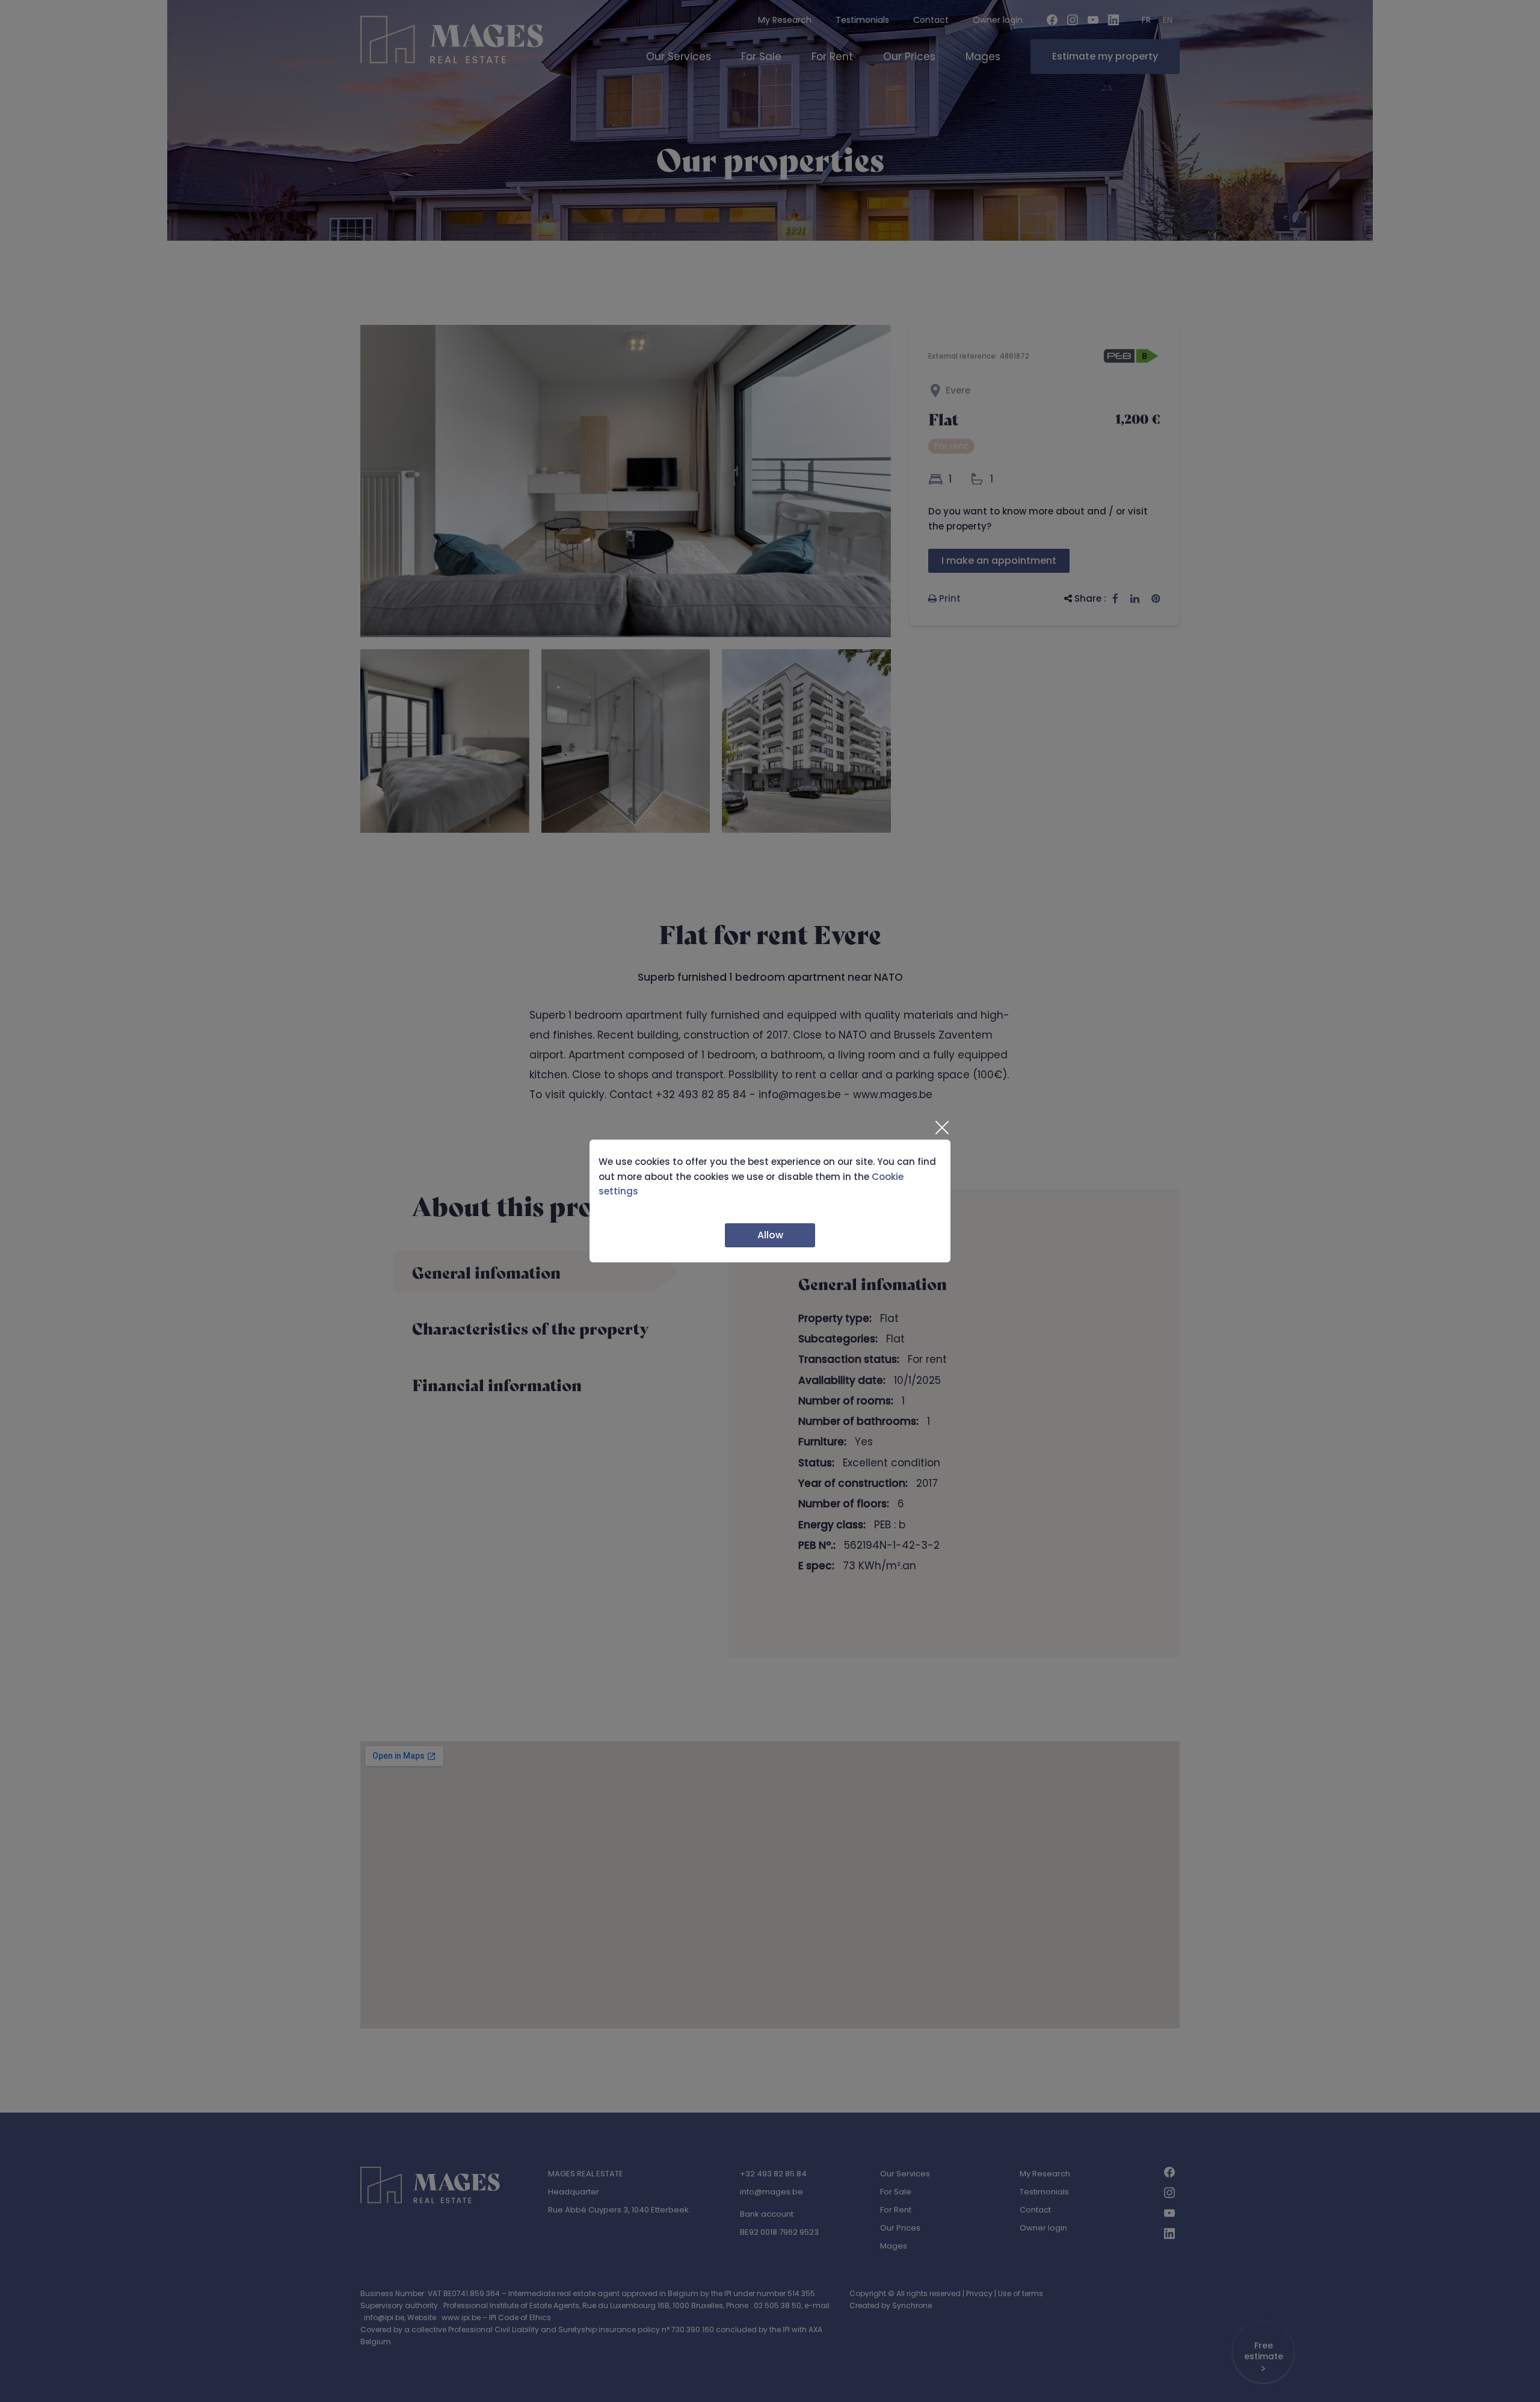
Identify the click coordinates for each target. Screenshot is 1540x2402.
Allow (770, 1235)
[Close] (941, 1128)
